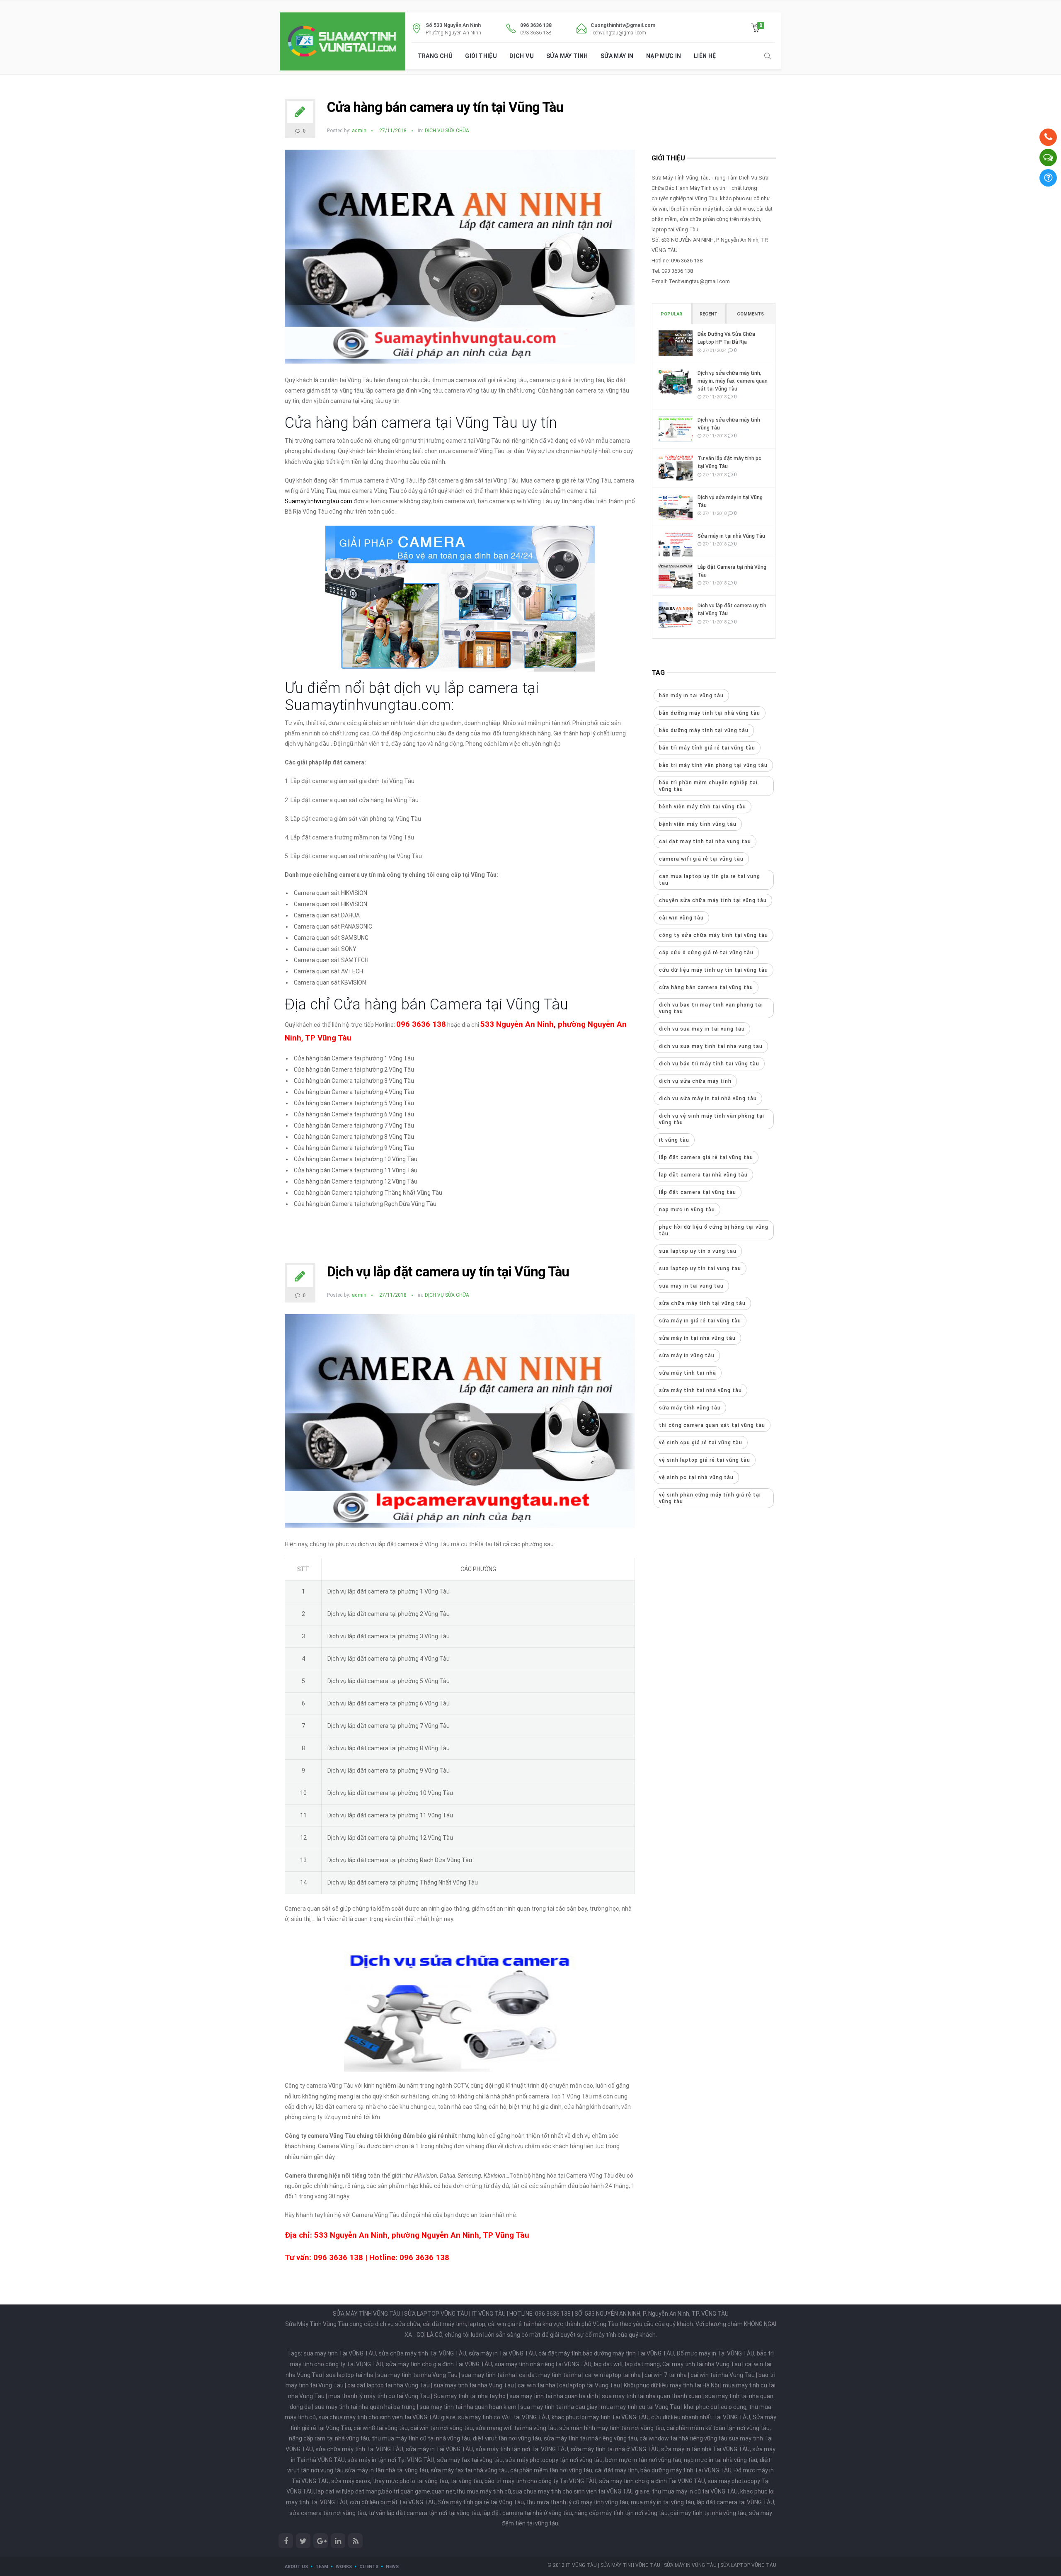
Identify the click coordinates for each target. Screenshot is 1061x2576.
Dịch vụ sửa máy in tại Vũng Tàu (730, 501)
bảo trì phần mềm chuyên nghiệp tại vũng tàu (708, 786)
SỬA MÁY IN (617, 56)
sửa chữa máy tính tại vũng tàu (702, 1303)
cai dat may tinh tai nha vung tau (705, 842)
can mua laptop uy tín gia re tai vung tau (710, 880)
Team (322, 2567)
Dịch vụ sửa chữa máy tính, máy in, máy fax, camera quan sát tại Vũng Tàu (733, 381)
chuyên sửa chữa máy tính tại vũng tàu (713, 900)
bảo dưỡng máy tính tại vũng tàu (704, 730)
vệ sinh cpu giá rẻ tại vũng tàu (701, 1443)
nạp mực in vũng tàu (687, 1210)
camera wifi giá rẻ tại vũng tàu (701, 859)
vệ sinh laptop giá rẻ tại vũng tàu (705, 1460)
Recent (709, 314)
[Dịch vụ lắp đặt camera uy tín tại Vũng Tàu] (460, 1424)
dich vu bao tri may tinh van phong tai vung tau (711, 1008)
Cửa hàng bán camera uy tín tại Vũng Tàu (445, 107)
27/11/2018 (393, 131)
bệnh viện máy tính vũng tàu (698, 824)
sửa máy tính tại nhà (688, 1373)
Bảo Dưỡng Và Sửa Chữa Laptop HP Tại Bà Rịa (726, 338)
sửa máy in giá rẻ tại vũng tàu (700, 1321)
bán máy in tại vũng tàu (691, 696)
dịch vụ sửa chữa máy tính (695, 1081)
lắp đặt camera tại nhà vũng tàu (703, 1175)
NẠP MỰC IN (664, 56)
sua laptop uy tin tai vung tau (700, 1269)
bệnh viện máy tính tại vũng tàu (702, 807)
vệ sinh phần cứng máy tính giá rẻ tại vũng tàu (710, 1498)
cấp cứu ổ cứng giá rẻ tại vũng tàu (706, 953)
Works (344, 2567)
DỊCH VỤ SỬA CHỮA (447, 131)
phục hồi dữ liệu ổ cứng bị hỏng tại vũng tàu (714, 1230)
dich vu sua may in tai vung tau (702, 1029)
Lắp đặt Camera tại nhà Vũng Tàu (732, 571)
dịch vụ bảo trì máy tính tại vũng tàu (709, 1064)
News (392, 2567)
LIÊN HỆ (705, 56)
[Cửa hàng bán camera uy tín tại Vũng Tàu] (460, 260)
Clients (369, 2567)
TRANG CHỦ (435, 56)
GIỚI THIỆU (481, 56)
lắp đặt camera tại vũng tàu (698, 1192)
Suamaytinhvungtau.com (319, 501)
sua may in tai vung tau (691, 1286)
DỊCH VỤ (522, 56)
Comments (750, 314)
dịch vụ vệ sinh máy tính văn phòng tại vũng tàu (712, 1119)
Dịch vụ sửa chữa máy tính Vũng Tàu (729, 424)
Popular (671, 314)
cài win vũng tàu (681, 918)
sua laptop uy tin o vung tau (698, 1251)
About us (296, 2567)
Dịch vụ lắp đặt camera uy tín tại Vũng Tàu (448, 1272)
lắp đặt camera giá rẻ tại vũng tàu (706, 1157)
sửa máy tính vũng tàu (690, 1408)
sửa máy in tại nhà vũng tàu (697, 1338)
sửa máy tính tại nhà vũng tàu (700, 1390)
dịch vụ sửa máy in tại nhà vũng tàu (708, 1099)
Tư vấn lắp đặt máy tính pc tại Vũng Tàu (729, 462)
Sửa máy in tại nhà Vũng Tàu (731, 536)
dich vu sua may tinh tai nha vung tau (711, 1046)
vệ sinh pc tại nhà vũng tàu (696, 1477)
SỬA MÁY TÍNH (567, 56)
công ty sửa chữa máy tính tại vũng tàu (713, 935)
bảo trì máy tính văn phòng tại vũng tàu (713, 765)
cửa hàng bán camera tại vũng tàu (706, 987)
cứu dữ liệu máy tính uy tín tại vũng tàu (713, 970)
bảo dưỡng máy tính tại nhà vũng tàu (710, 713)
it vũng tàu (674, 1140)
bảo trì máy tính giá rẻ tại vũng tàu (707, 748)
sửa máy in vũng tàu (687, 1356)
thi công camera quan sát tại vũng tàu (712, 1425)
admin (359, 131)
